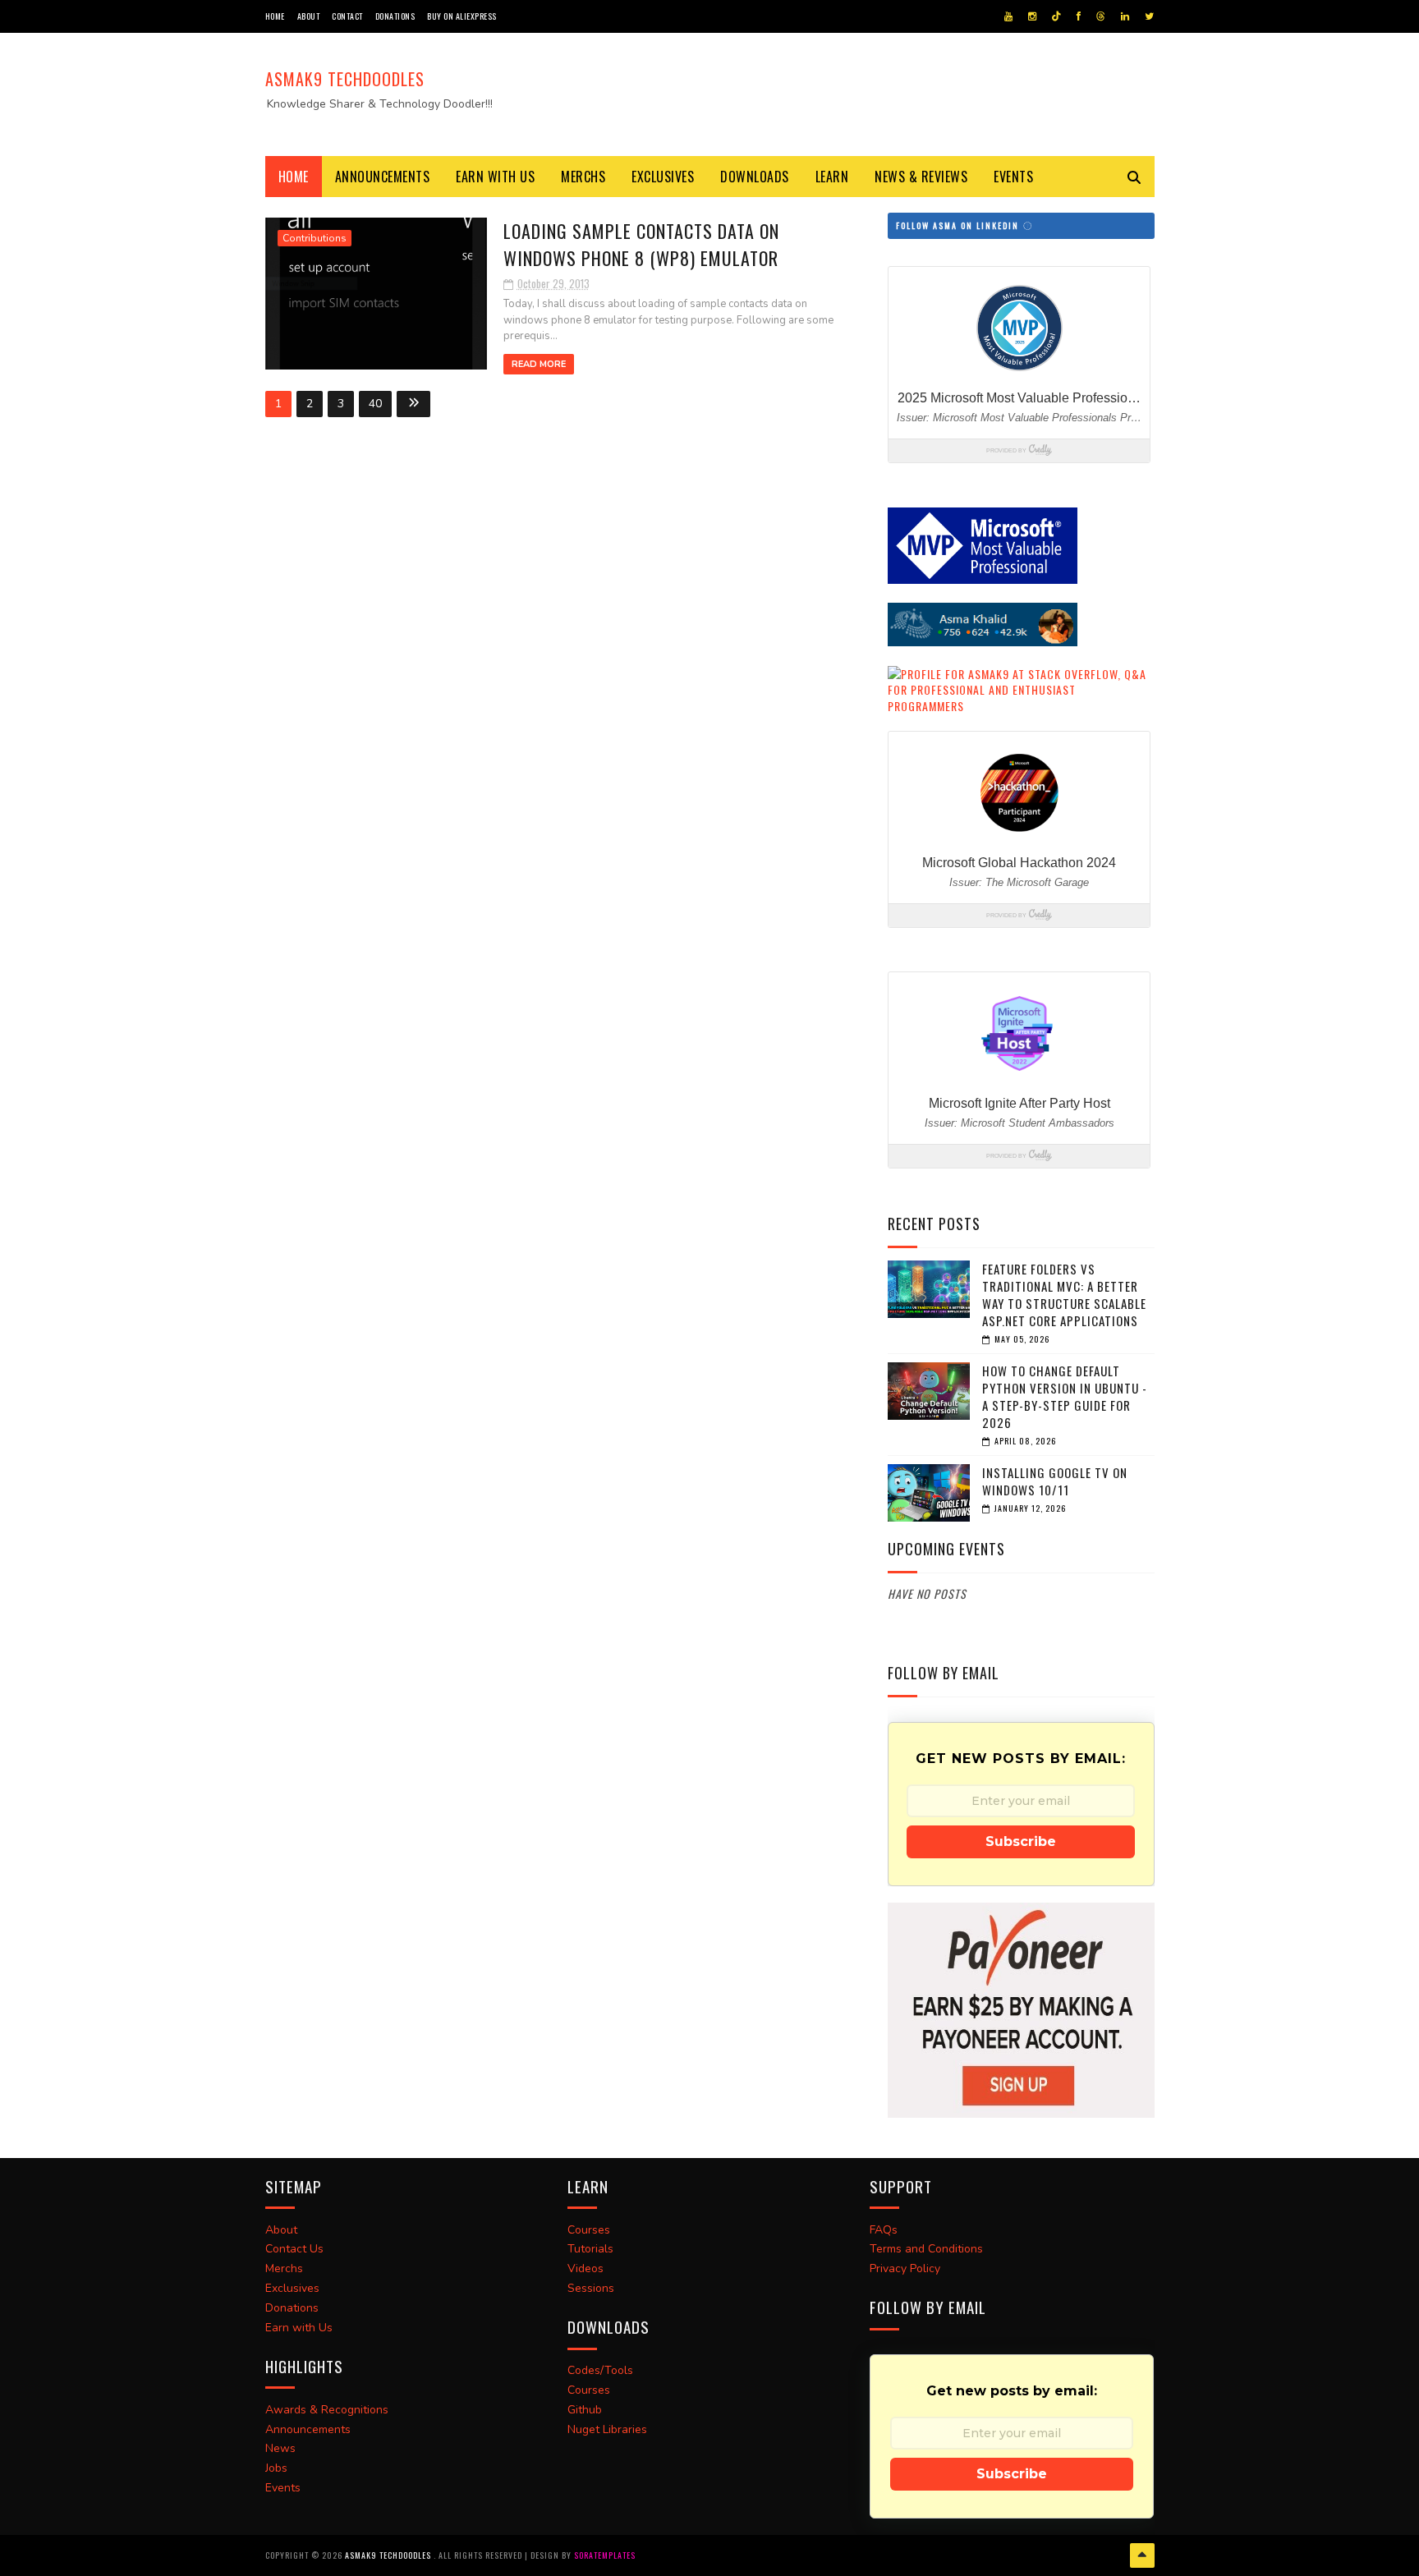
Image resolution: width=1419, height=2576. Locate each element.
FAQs (884, 2230)
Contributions (315, 238)
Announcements (383, 177)
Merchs (583, 177)
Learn (832, 177)
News (280, 2448)
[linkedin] (1125, 16)
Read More (539, 364)
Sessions (591, 2288)
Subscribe (1021, 1841)
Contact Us (294, 2249)
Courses (589, 2230)
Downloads (755, 177)
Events (1013, 177)
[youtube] (1008, 16)
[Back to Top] (1142, 2555)
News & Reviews (921, 177)
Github (585, 2410)
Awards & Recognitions (327, 2410)
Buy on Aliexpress (462, 16)
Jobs (276, 2468)
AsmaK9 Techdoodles (345, 79)
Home (275, 16)
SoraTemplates (605, 2555)
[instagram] (1032, 16)
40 (375, 404)
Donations (395, 16)
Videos (586, 2268)
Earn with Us (495, 177)
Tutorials (590, 2249)
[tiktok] (1056, 16)
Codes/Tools (600, 2370)
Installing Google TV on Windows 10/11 (1055, 1481)
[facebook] (1079, 16)
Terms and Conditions (926, 2249)
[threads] (1101, 16)
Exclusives (663, 177)
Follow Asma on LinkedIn (959, 225)
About (309, 16)
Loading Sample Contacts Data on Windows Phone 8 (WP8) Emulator (641, 244)
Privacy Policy (905, 2268)
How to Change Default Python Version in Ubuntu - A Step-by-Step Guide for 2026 (1065, 1396)
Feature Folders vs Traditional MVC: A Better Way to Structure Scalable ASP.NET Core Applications (1064, 1295)
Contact (347, 16)
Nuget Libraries (607, 2429)
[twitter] (1149, 16)
